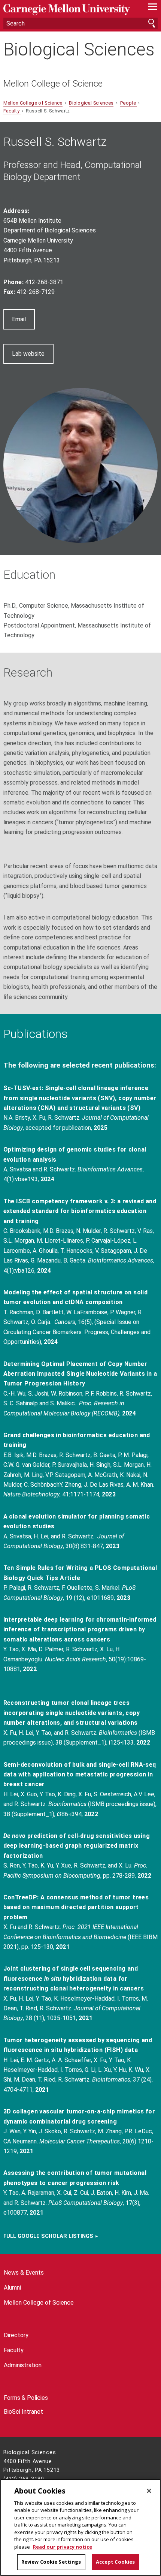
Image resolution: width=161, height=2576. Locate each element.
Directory (16, 2335)
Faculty (12, 111)
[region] (80, 2527)
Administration (23, 2365)
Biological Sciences (79, 49)
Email (19, 319)
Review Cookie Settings (51, 2562)
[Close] (149, 2491)
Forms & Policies (26, 2398)
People (129, 103)
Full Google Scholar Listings (48, 2236)
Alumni (12, 2288)
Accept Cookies (116, 2562)
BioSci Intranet (23, 2412)
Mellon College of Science (53, 84)
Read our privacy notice (63, 2547)
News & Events (24, 2273)
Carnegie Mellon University (69, 10)
